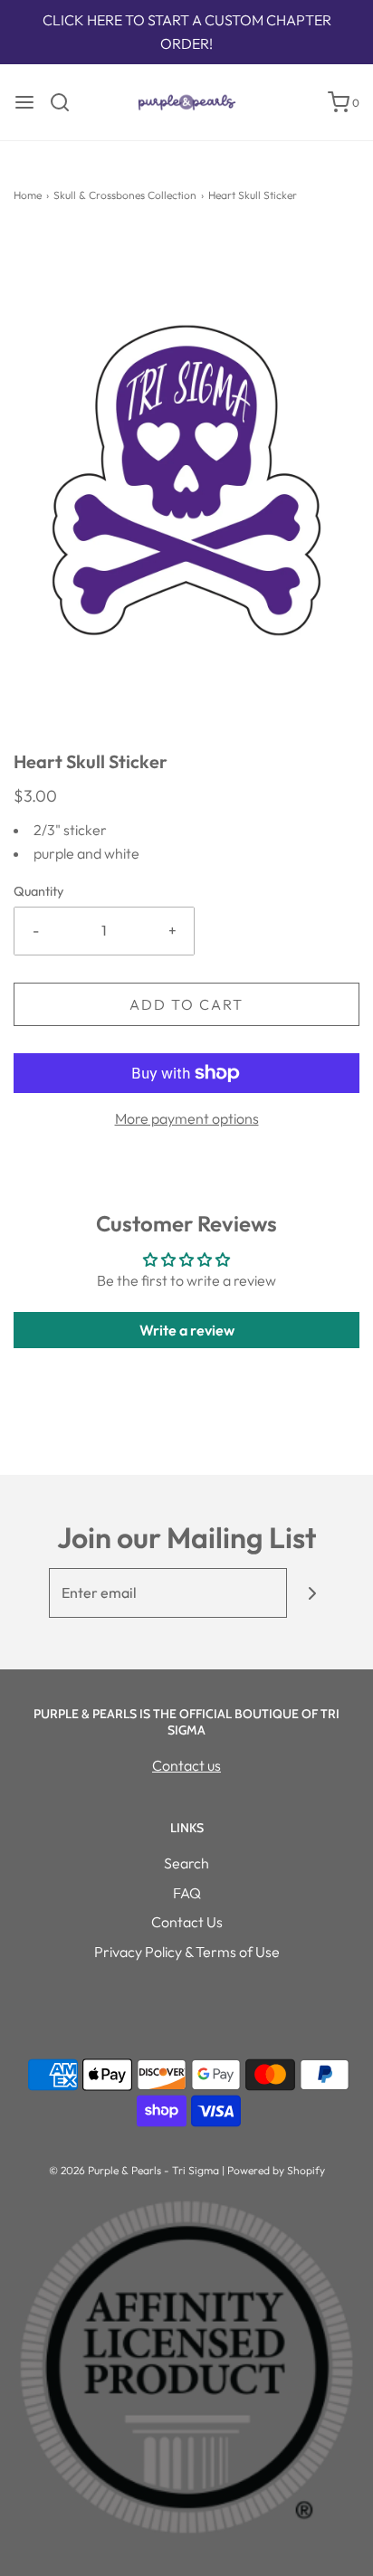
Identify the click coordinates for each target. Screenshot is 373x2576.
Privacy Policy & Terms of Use (187, 1952)
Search (186, 1863)
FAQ (187, 1893)
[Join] (312, 1593)
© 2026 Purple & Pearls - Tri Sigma (134, 2170)
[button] (186, 490)
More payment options (187, 1118)
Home (28, 195)
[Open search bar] (67, 102)
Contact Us (187, 1922)
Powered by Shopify (276, 2170)
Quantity (38, 891)
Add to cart (186, 1004)
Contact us (186, 1765)
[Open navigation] (24, 102)
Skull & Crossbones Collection (125, 195)
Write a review (187, 1330)
